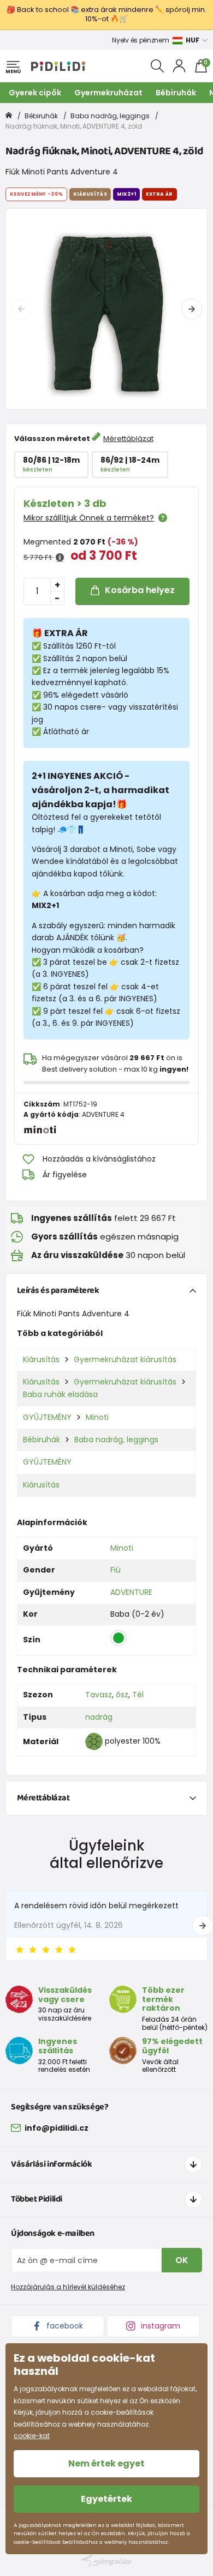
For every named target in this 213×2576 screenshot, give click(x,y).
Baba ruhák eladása (60, 1394)
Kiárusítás (41, 1359)
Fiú (116, 1570)
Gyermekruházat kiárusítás (125, 1359)
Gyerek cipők (35, 93)
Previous (21, 309)
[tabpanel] (106, 309)
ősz (122, 1695)
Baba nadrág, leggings (110, 116)
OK (182, 2260)
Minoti (97, 1417)
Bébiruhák (176, 93)
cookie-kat (32, 2436)
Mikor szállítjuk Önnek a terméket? (89, 518)
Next (192, 309)
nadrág (99, 1717)
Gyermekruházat (108, 93)
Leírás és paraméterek (58, 1290)
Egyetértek (106, 2499)
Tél (138, 1695)
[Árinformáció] (60, 558)
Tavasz (99, 1695)
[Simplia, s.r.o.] (106, 2561)
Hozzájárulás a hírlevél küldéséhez (68, 2287)
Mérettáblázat (128, 439)
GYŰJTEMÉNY (47, 1417)
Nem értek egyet (106, 2463)
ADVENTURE (131, 1592)
